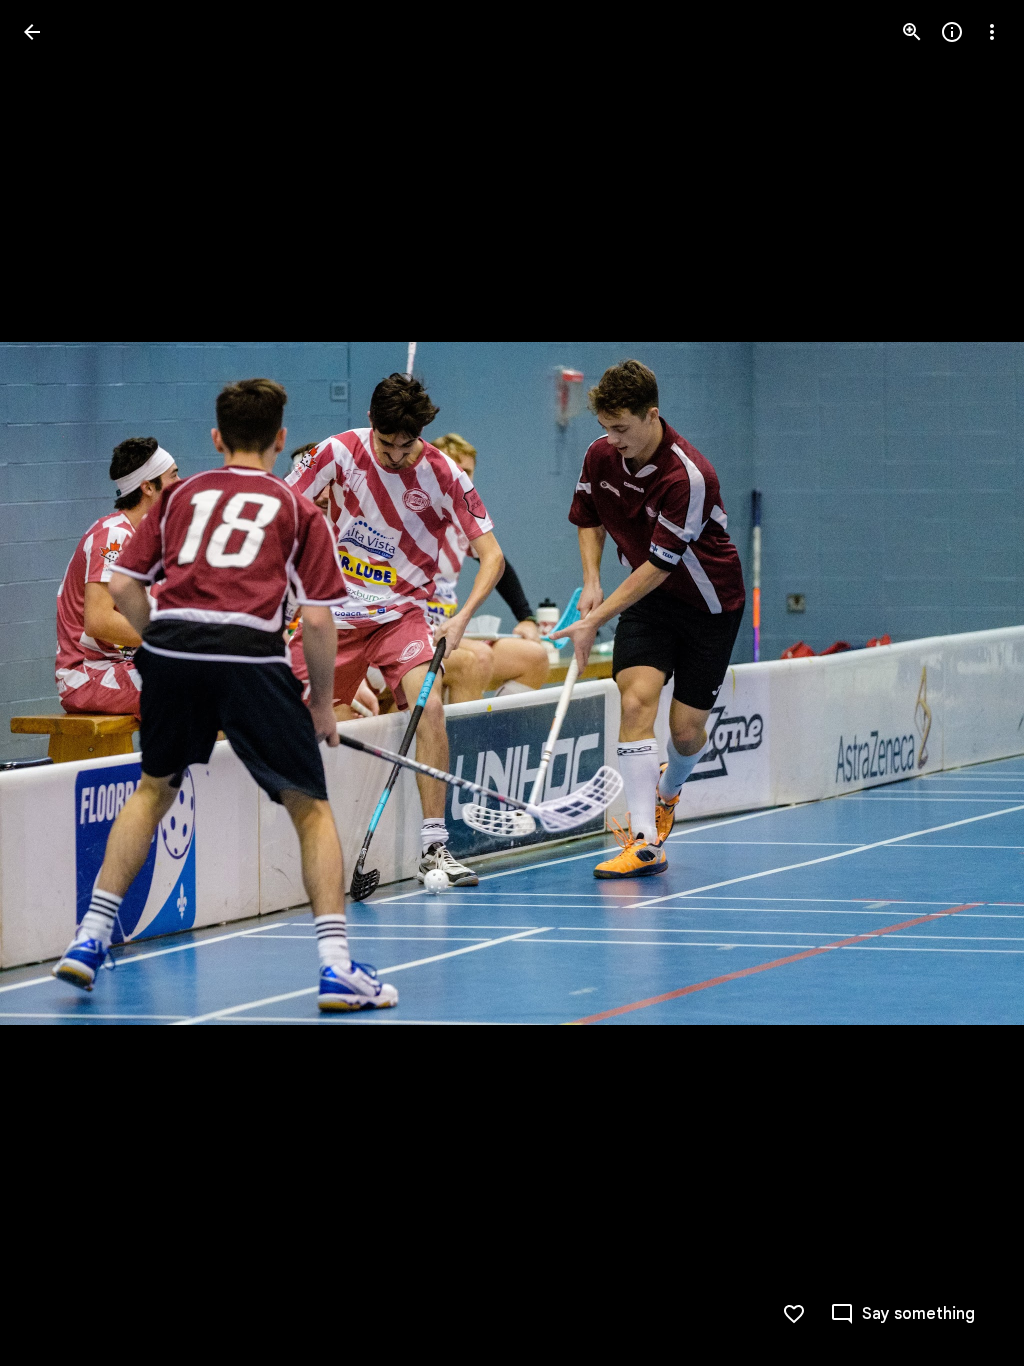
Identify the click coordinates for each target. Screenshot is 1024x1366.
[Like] (794, 1314)
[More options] (992, 32)
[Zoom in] (912, 32)
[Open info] (952, 32)
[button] (56, 683)
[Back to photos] (32, 32)
